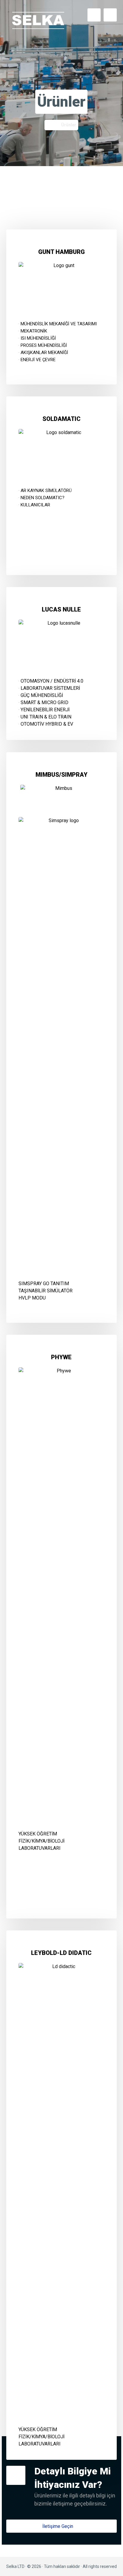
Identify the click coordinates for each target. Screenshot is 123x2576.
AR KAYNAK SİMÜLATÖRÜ (46, 491)
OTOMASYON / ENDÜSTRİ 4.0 (52, 681)
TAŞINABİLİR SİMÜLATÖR (46, 1291)
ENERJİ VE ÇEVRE (38, 360)
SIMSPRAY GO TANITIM (44, 1284)
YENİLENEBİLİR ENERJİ (45, 710)
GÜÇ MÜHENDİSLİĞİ (42, 695)
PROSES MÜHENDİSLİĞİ (44, 345)
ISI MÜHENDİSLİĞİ (38, 338)
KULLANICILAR (35, 505)
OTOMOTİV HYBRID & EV (47, 724)
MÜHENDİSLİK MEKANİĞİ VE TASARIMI (59, 324)
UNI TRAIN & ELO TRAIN (46, 717)
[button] (62, 2526)
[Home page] (48, 125)
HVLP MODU (32, 1298)
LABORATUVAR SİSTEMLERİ (50, 688)
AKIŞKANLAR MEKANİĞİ (44, 353)
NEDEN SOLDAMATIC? (43, 498)
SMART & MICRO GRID (44, 702)
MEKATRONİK (34, 331)
